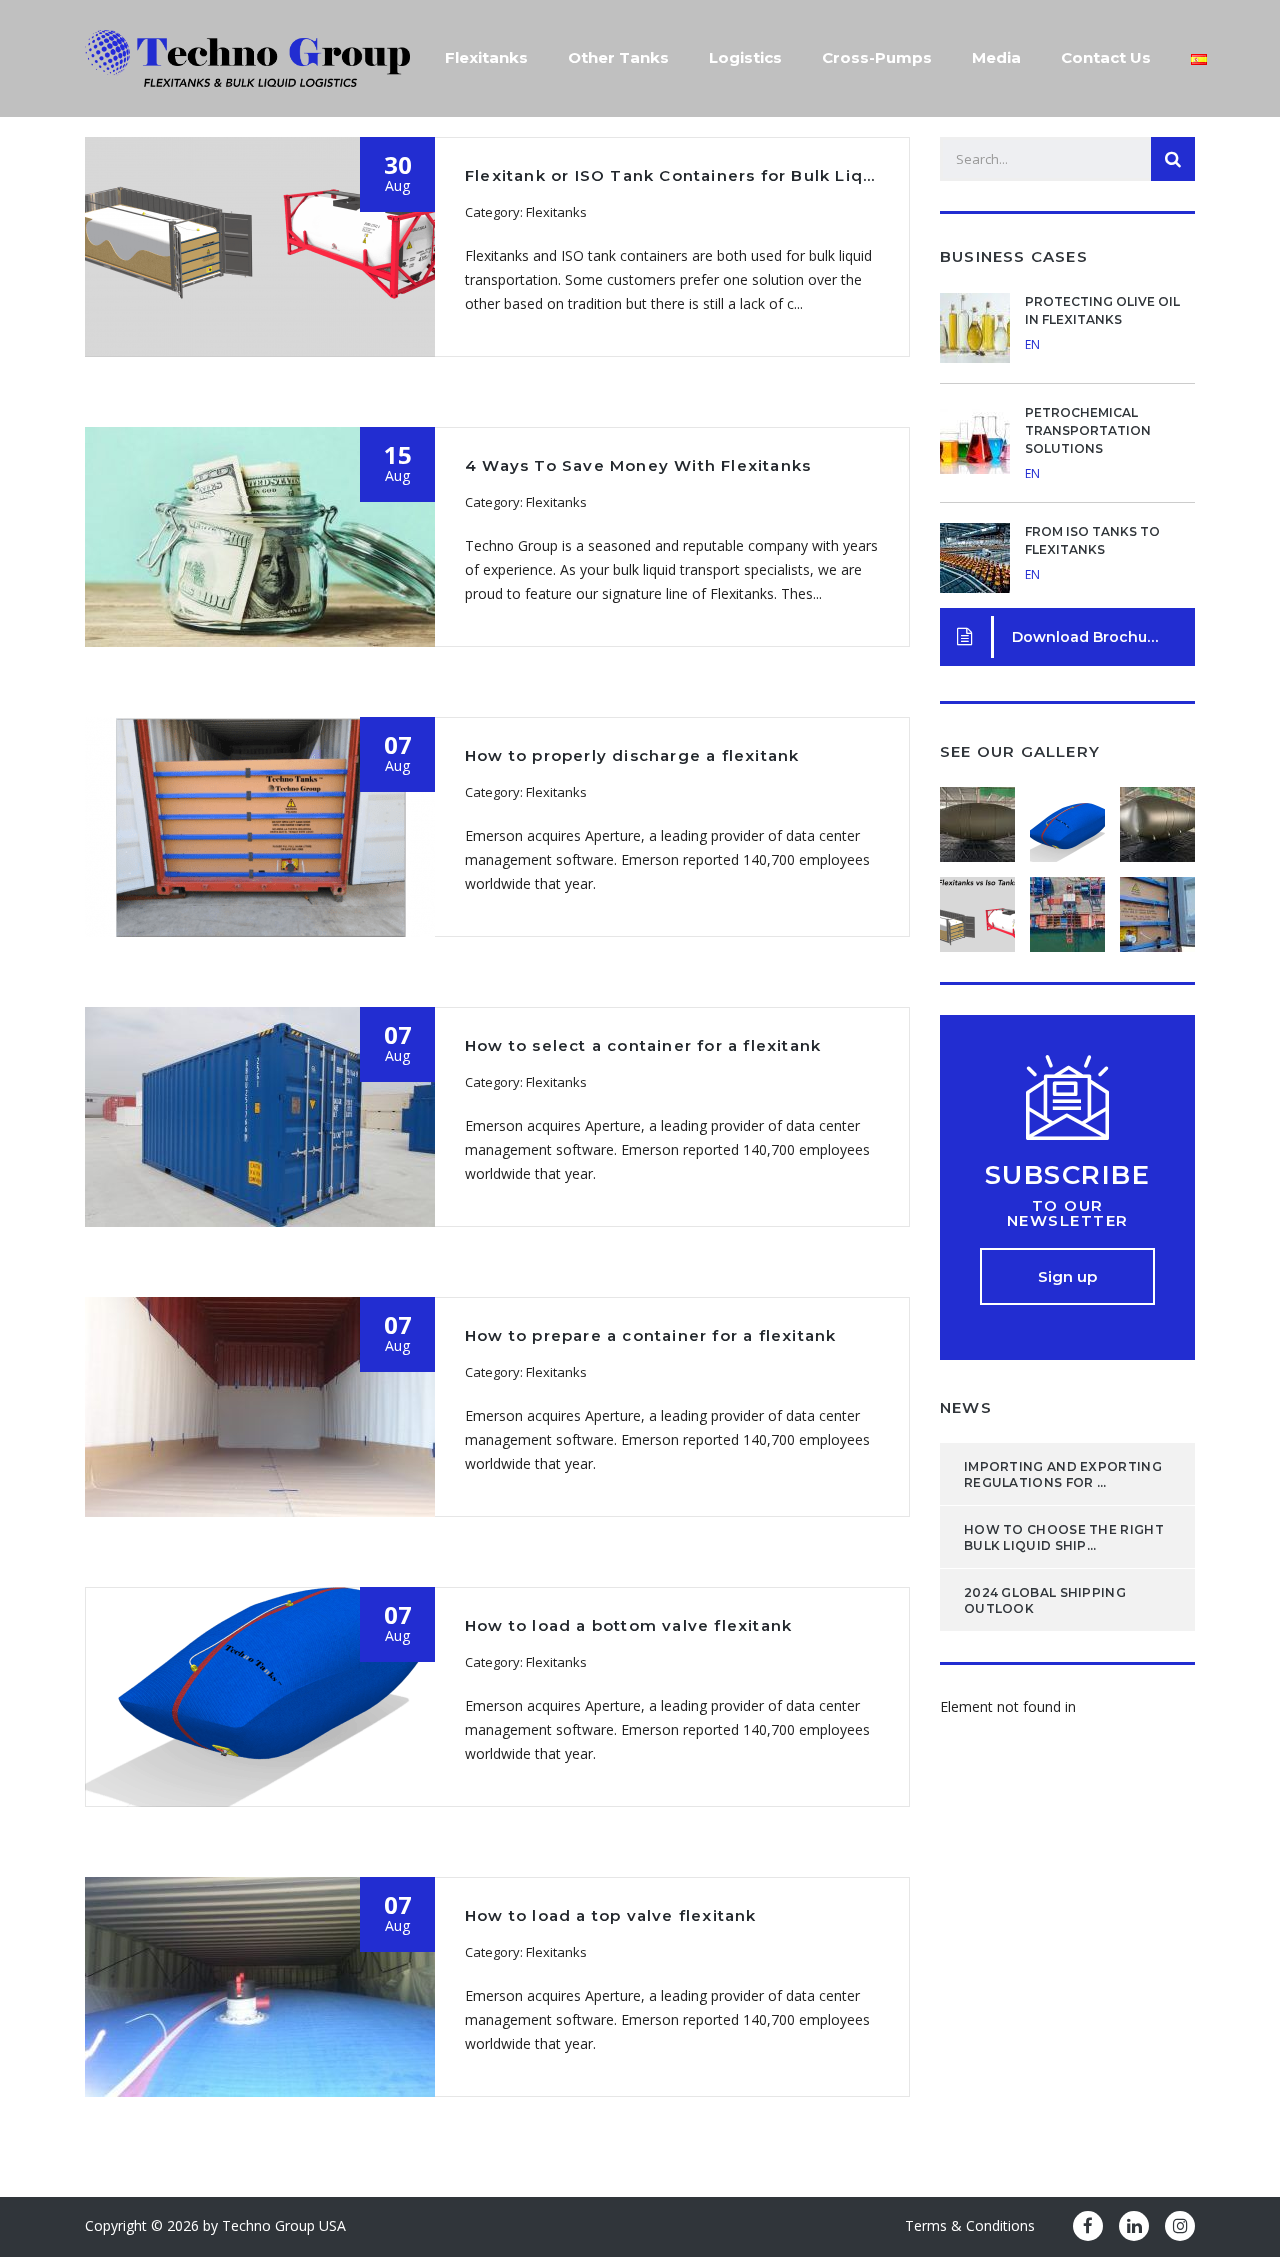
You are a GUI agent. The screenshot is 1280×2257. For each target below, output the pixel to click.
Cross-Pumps (877, 57)
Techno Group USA (284, 2225)
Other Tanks (618, 57)
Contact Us (1106, 57)
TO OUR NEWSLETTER (1068, 1213)
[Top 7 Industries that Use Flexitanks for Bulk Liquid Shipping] (1067, 907)
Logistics (745, 57)
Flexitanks (486, 57)
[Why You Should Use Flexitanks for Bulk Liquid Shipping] (1157, 907)
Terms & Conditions (970, 2225)
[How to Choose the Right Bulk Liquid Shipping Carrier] (1067, 817)
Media (996, 57)
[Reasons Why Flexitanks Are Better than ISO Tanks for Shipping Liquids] (978, 907)
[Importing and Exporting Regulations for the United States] (978, 817)
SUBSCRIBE (1068, 1175)
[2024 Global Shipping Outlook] (1157, 817)
